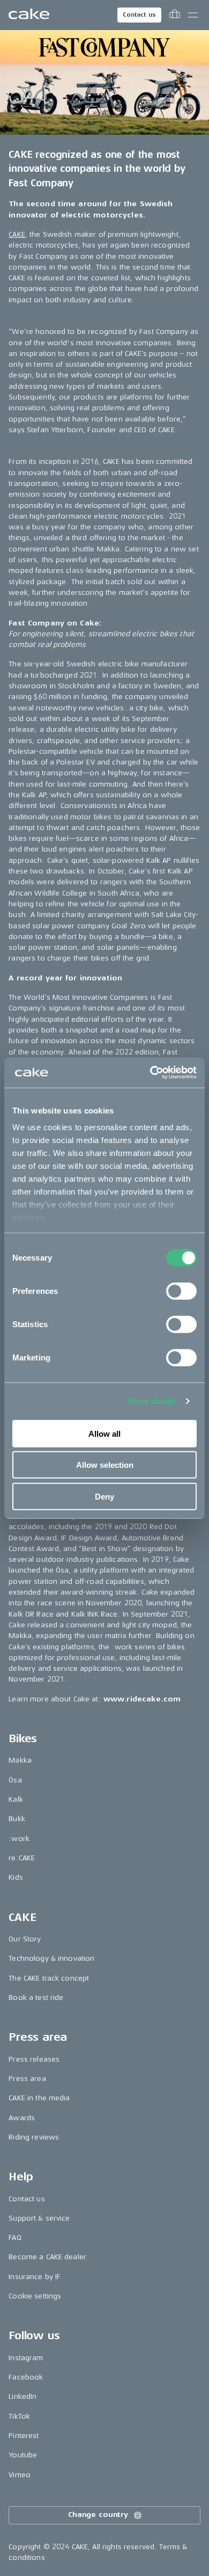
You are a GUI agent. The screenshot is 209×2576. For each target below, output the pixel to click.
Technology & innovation (51, 1958)
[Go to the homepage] (29, 15)
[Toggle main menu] (193, 15)
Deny (104, 1496)
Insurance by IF (35, 2277)
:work (19, 1839)
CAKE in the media (39, 2098)
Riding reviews (34, 2137)
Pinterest (24, 2436)
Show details (151, 1401)
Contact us (139, 15)
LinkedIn (23, 2396)
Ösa (15, 1780)
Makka (20, 1760)
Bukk (17, 1819)
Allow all (104, 1433)
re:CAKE (22, 1858)
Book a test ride (36, 1998)
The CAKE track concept (49, 1978)
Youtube (23, 2455)
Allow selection (105, 1465)
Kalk (16, 1799)
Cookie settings (35, 2296)
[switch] (181, 1291)
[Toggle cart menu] (175, 15)
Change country (98, 2515)
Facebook (26, 2377)
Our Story (25, 1939)
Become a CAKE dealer (47, 2257)
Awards (22, 2118)
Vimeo (20, 2475)
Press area (27, 2079)
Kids (16, 1877)
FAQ (15, 2237)
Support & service (39, 2218)
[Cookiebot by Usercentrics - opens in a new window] (150, 1073)
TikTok (19, 2416)
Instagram (26, 2358)
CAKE (17, 234)
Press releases (34, 2059)
